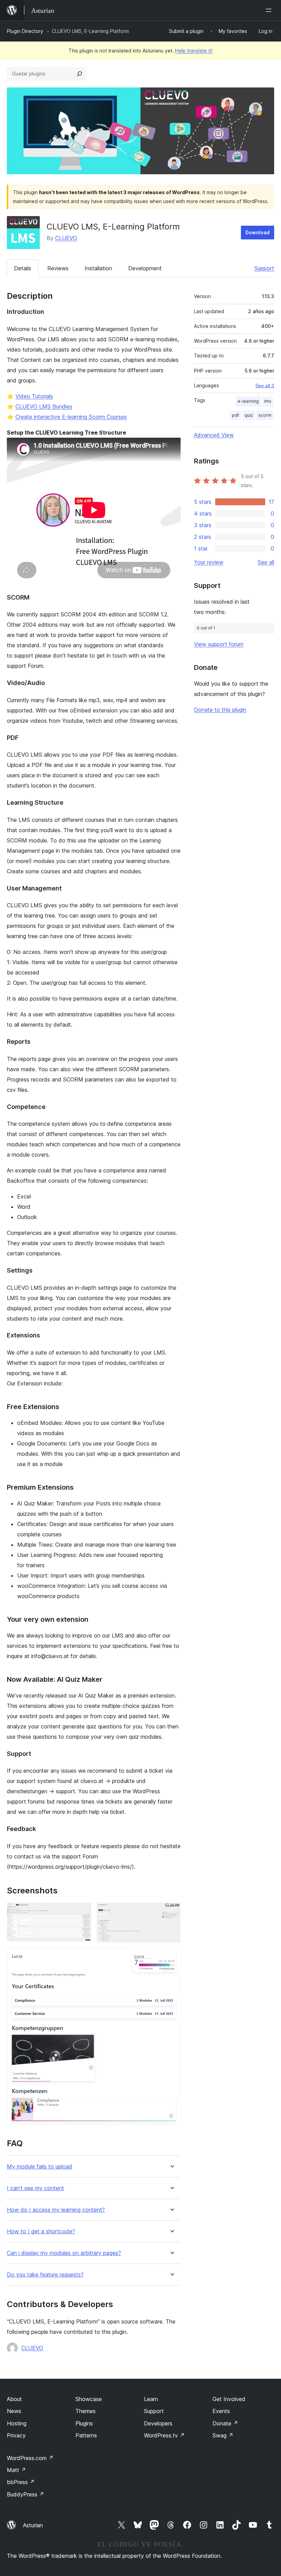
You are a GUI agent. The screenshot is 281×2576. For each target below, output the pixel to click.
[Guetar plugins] (80, 74)
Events (221, 2411)
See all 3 (265, 386)
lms (268, 401)
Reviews (58, 268)
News (14, 2411)
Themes (85, 2411)
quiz (249, 415)
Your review (209, 562)
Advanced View (214, 435)
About (14, 2399)
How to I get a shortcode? (41, 2231)
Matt (16, 2470)
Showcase (89, 2399)
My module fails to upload (40, 2167)
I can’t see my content (35, 2188)
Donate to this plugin (220, 710)
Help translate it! (194, 51)
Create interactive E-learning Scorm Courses (71, 417)
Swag (223, 2435)
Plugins (84, 2423)
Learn (151, 2399)
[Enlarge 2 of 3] (171, 1912)
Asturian (33, 2525)
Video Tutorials (34, 396)
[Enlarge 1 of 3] (82, 1912)
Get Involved (229, 2399)
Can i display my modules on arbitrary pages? (64, 2253)
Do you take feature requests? (45, 2275)
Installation (98, 268)
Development (145, 268)
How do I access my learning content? (56, 2210)
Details (23, 268)
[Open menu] (270, 10)
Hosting (17, 2423)
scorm (265, 415)
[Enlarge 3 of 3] (171, 1957)
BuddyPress (26, 2494)
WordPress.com (30, 2458)
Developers (158, 2423)
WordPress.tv (164, 2435)
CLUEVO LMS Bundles (44, 406)
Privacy (16, 2435)
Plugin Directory (25, 31)
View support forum (219, 644)
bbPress (21, 2482)
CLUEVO (66, 238)
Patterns (86, 2435)
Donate (225, 2423)
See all (266, 562)
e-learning (248, 401)
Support (264, 268)
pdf (235, 415)
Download (258, 232)
